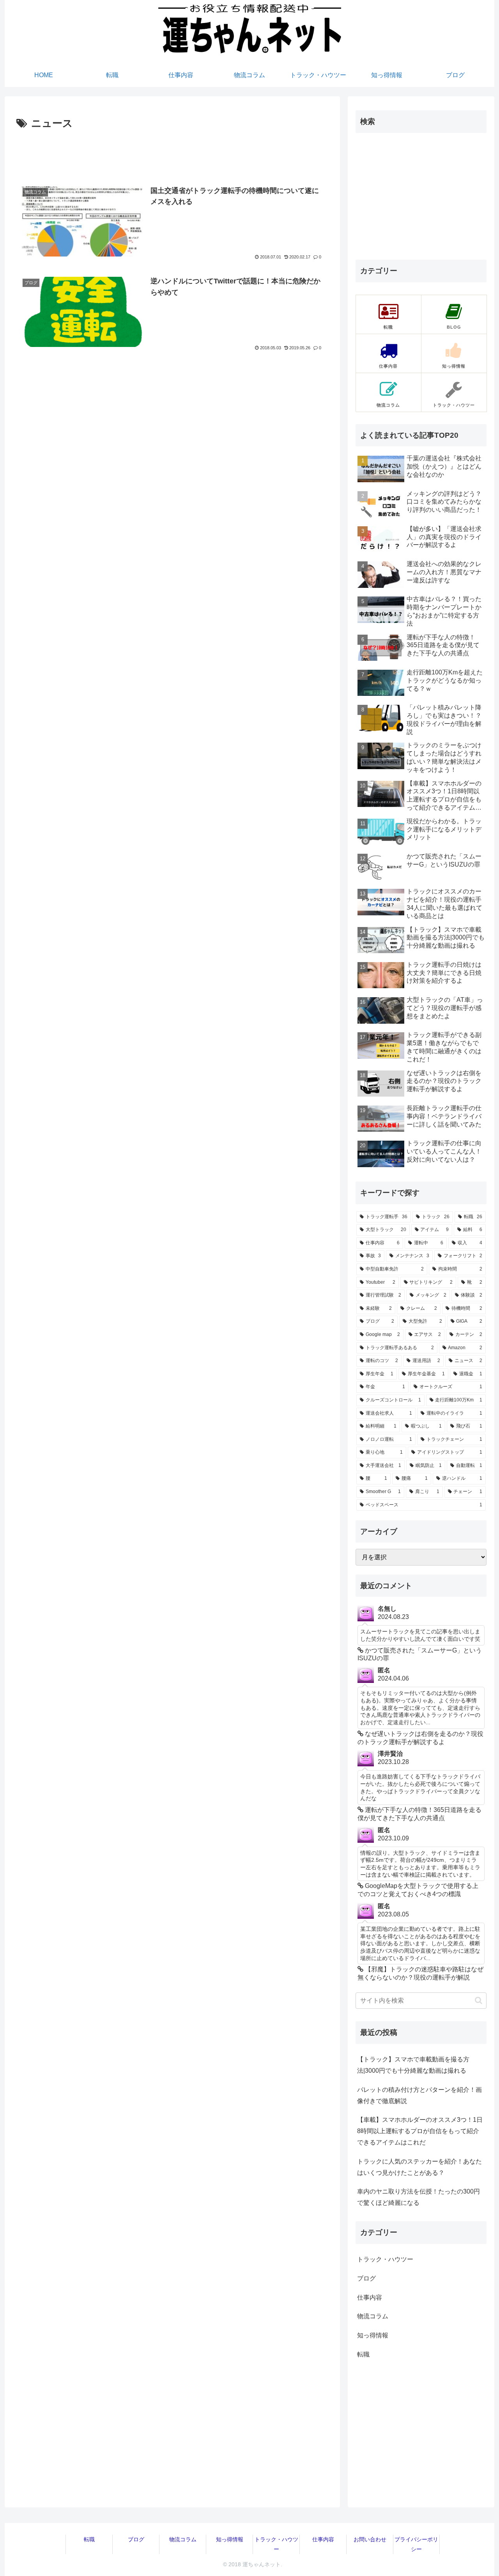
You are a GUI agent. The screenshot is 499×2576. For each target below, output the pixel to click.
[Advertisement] (172, 154)
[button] (479, 2000)
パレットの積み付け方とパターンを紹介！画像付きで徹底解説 (419, 2095)
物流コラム (183, 2539)
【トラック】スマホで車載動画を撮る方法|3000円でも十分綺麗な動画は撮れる (413, 2065)
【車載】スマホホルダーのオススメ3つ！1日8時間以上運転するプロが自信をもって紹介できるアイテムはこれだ (420, 2131)
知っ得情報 (230, 2539)
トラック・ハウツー (276, 2544)
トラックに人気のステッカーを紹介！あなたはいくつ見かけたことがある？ (419, 2167)
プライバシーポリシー (416, 2544)
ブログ (136, 2539)
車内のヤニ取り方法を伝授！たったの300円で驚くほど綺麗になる (418, 2197)
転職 (89, 2539)
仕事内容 (323, 2539)
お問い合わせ (370, 2539)
